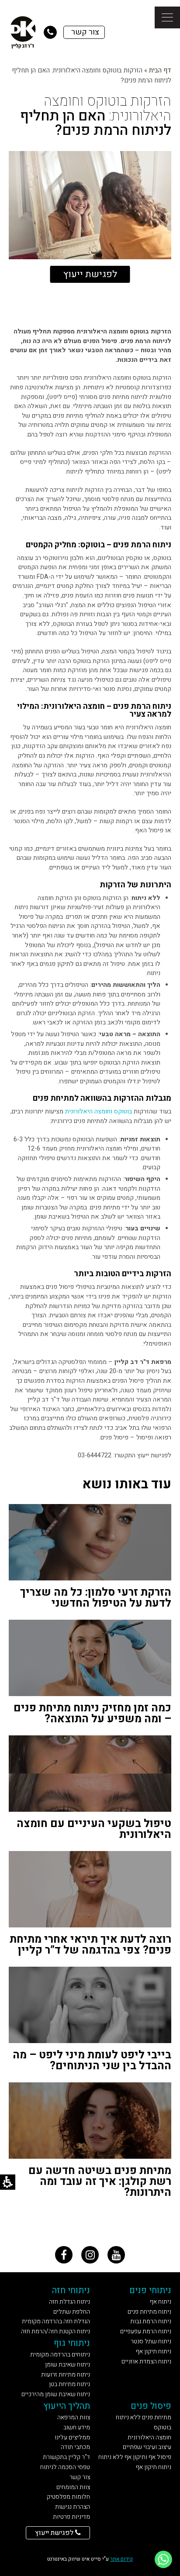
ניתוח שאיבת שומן (67, 2365)
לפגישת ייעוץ (90, 274)
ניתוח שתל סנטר (151, 2341)
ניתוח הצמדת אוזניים (146, 2361)
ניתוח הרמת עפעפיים (146, 2331)
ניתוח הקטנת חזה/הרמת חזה (55, 2331)
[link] (64, 2255)
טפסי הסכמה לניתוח (65, 2467)
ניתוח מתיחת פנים (149, 2312)
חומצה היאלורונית (149, 2437)
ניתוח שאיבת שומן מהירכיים (56, 2394)
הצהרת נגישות (73, 2507)
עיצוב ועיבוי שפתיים (147, 2447)
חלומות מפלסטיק (68, 2497)
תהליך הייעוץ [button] (67, 2406)
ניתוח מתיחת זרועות (66, 2375)
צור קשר (80, 2477)
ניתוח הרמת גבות (151, 2321)
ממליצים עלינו (72, 2437)
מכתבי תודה (75, 2447)
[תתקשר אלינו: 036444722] (50, 32)
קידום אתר (121, 2559)
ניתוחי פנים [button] (150, 2290)
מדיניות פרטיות (71, 2517)
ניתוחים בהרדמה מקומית (60, 2354)
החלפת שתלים (72, 2312)
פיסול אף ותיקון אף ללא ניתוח (135, 2457)
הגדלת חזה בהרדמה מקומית (56, 2321)
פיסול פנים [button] (151, 2406)
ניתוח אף (161, 2302)
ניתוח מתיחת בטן (69, 2384)
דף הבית (160, 70)
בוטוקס (123, 1111)
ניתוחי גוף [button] (72, 2343)
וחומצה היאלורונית (89, 1111)
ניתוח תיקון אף (154, 2351)
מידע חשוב (77, 2427)
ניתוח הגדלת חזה (69, 2302)
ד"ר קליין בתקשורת (66, 2457)
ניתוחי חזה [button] (71, 2290)
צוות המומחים (73, 2487)
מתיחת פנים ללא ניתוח (144, 2417)
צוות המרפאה (74, 2417)
